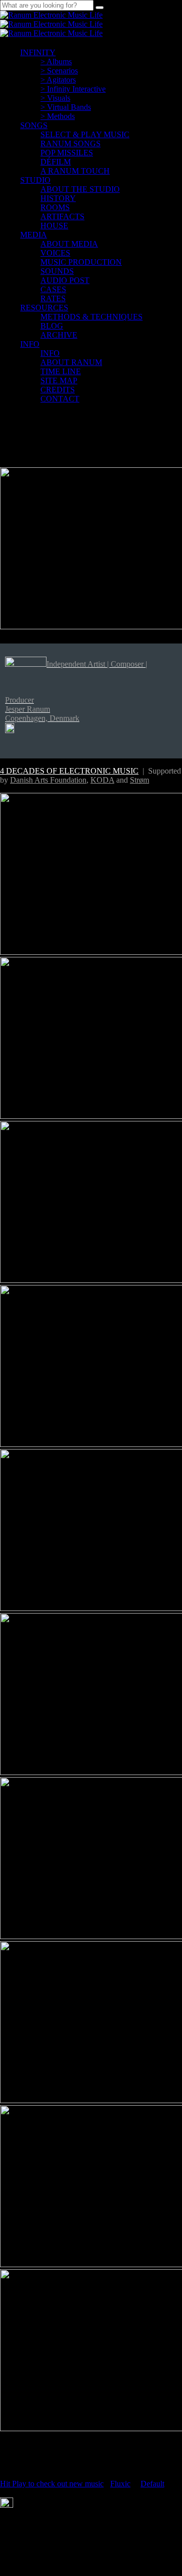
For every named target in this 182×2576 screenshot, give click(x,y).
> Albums (56, 62)
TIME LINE (61, 371)
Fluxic (120, 2484)
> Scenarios (59, 71)
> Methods (58, 116)
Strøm (140, 780)
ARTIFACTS (62, 216)
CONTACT (60, 399)
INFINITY (38, 52)
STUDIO (35, 180)
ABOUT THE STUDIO (80, 189)
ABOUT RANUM (71, 362)
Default (152, 2484)
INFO (30, 344)
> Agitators (58, 80)
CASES (53, 289)
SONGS (34, 125)
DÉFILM (56, 162)
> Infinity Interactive (73, 89)
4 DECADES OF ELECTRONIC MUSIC (69, 771)
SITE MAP (59, 380)
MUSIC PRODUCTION (81, 262)
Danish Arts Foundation (48, 780)
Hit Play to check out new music (52, 2484)
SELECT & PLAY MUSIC (85, 134)
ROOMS (55, 207)
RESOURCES (44, 308)
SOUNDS (57, 271)
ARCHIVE (59, 335)
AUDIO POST (65, 280)
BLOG (52, 326)
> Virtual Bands (66, 107)
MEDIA (34, 235)
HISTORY (58, 198)
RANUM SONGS (71, 144)
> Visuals (55, 98)
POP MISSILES (67, 153)
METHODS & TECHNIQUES (92, 317)
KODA (102, 780)
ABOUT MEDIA (69, 244)
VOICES (55, 253)
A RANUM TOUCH (75, 171)
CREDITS (58, 390)
